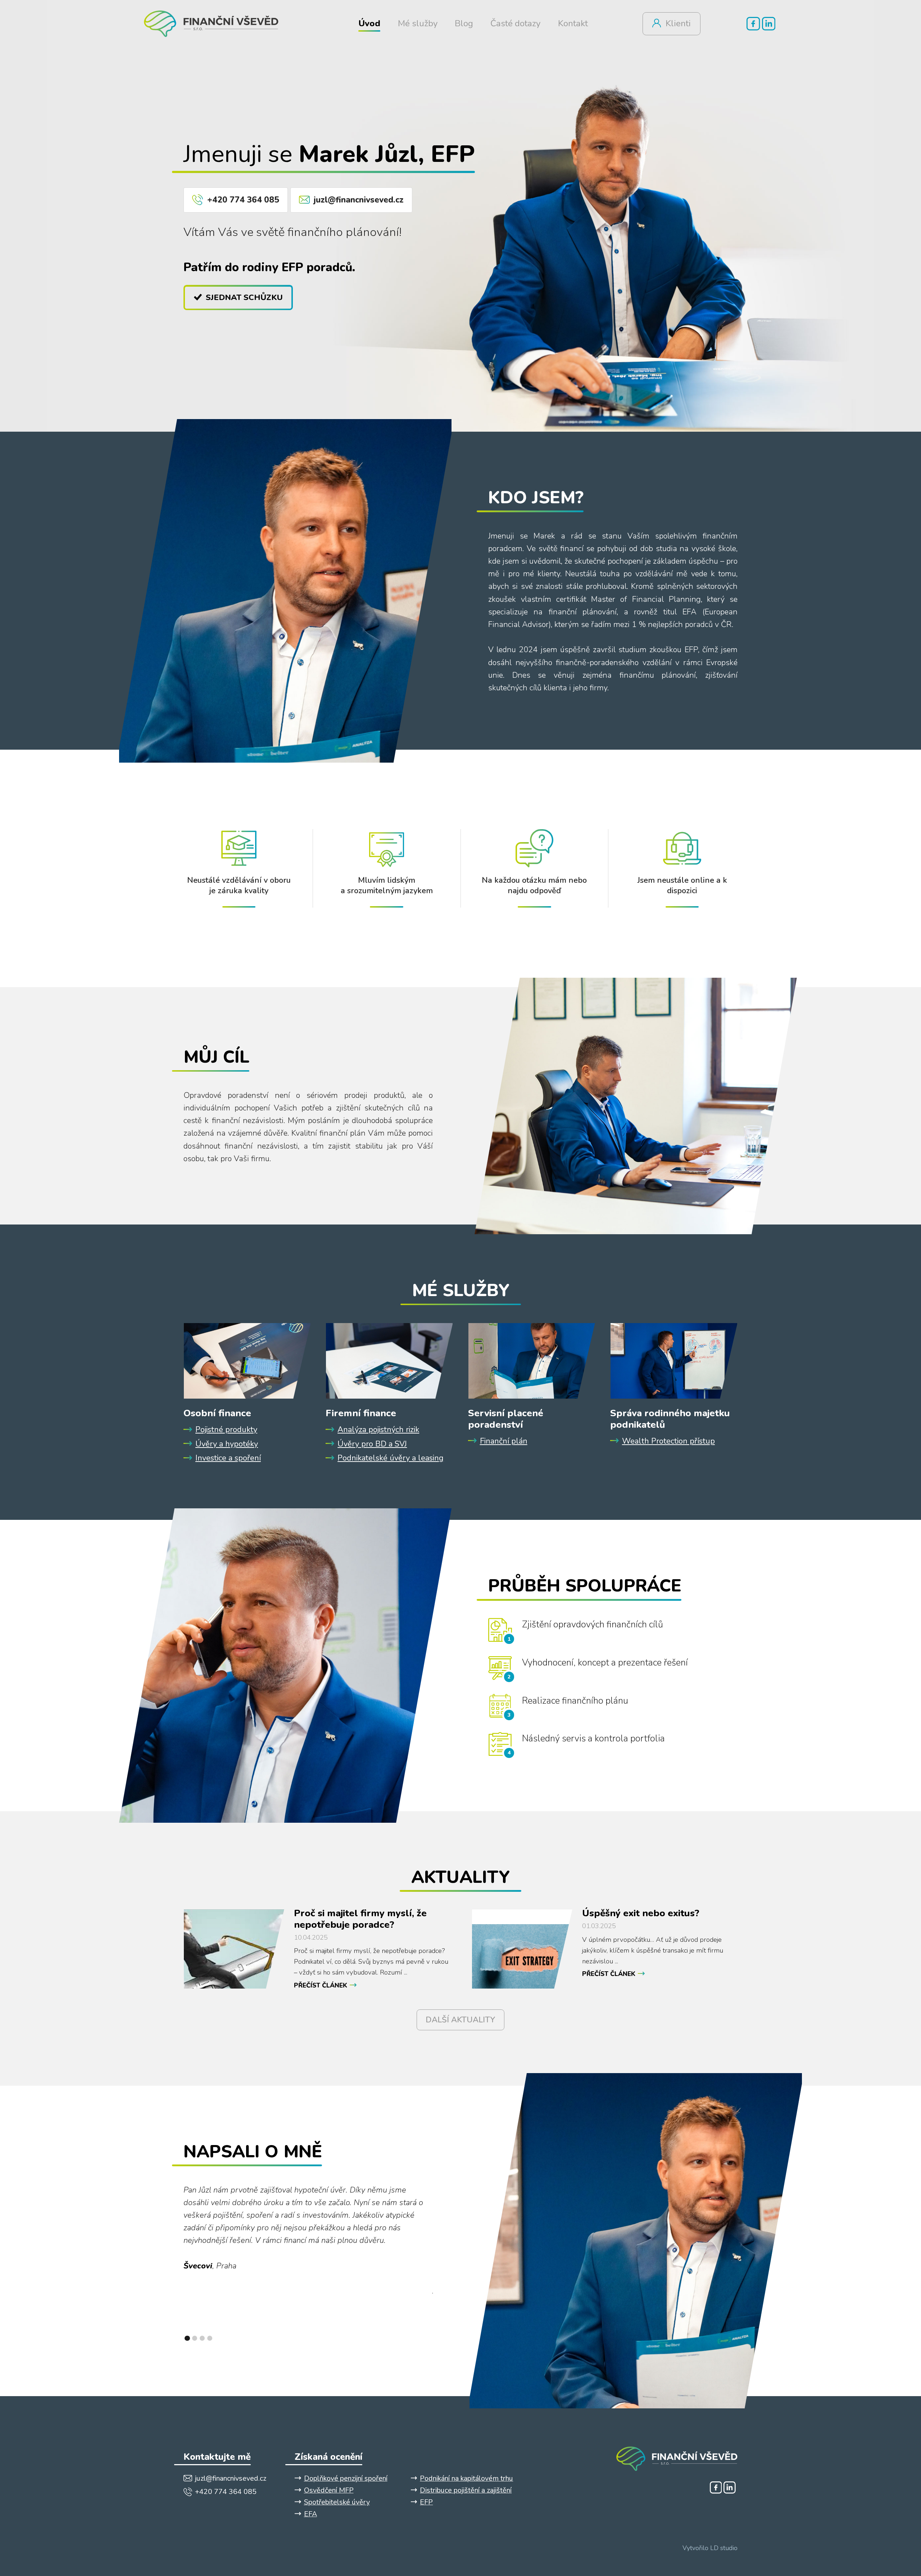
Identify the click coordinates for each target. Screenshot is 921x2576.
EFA (310, 2514)
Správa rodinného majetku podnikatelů (670, 1419)
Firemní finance (361, 1413)
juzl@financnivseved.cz (359, 200)
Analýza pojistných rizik (378, 1430)
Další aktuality (460, 2020)
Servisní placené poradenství (506, 1419)
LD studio (724, 2548)
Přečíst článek (321, 1985)
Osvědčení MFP (329, 2490)
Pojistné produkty (226, 1430)
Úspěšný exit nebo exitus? (641, 1913)
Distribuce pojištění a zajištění (466, 2490)
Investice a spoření (228, 1458)
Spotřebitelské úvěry (337, 2502)
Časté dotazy (515, 24)
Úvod (369, 24)
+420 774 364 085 (243, 200)
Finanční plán (504, 1441)
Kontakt (573, 24)
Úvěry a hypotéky (227, 1444)
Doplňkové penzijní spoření (346, 2478)
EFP (426, 2502)
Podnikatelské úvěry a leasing (391, 1458)
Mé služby (418, 24)
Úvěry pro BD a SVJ (372, 1444)
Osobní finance (217, 1413)
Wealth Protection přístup (668, 1441)
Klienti (678, 24)
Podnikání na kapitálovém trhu (466, 2478)
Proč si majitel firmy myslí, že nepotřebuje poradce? (360, 1919)
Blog (464, 24)
